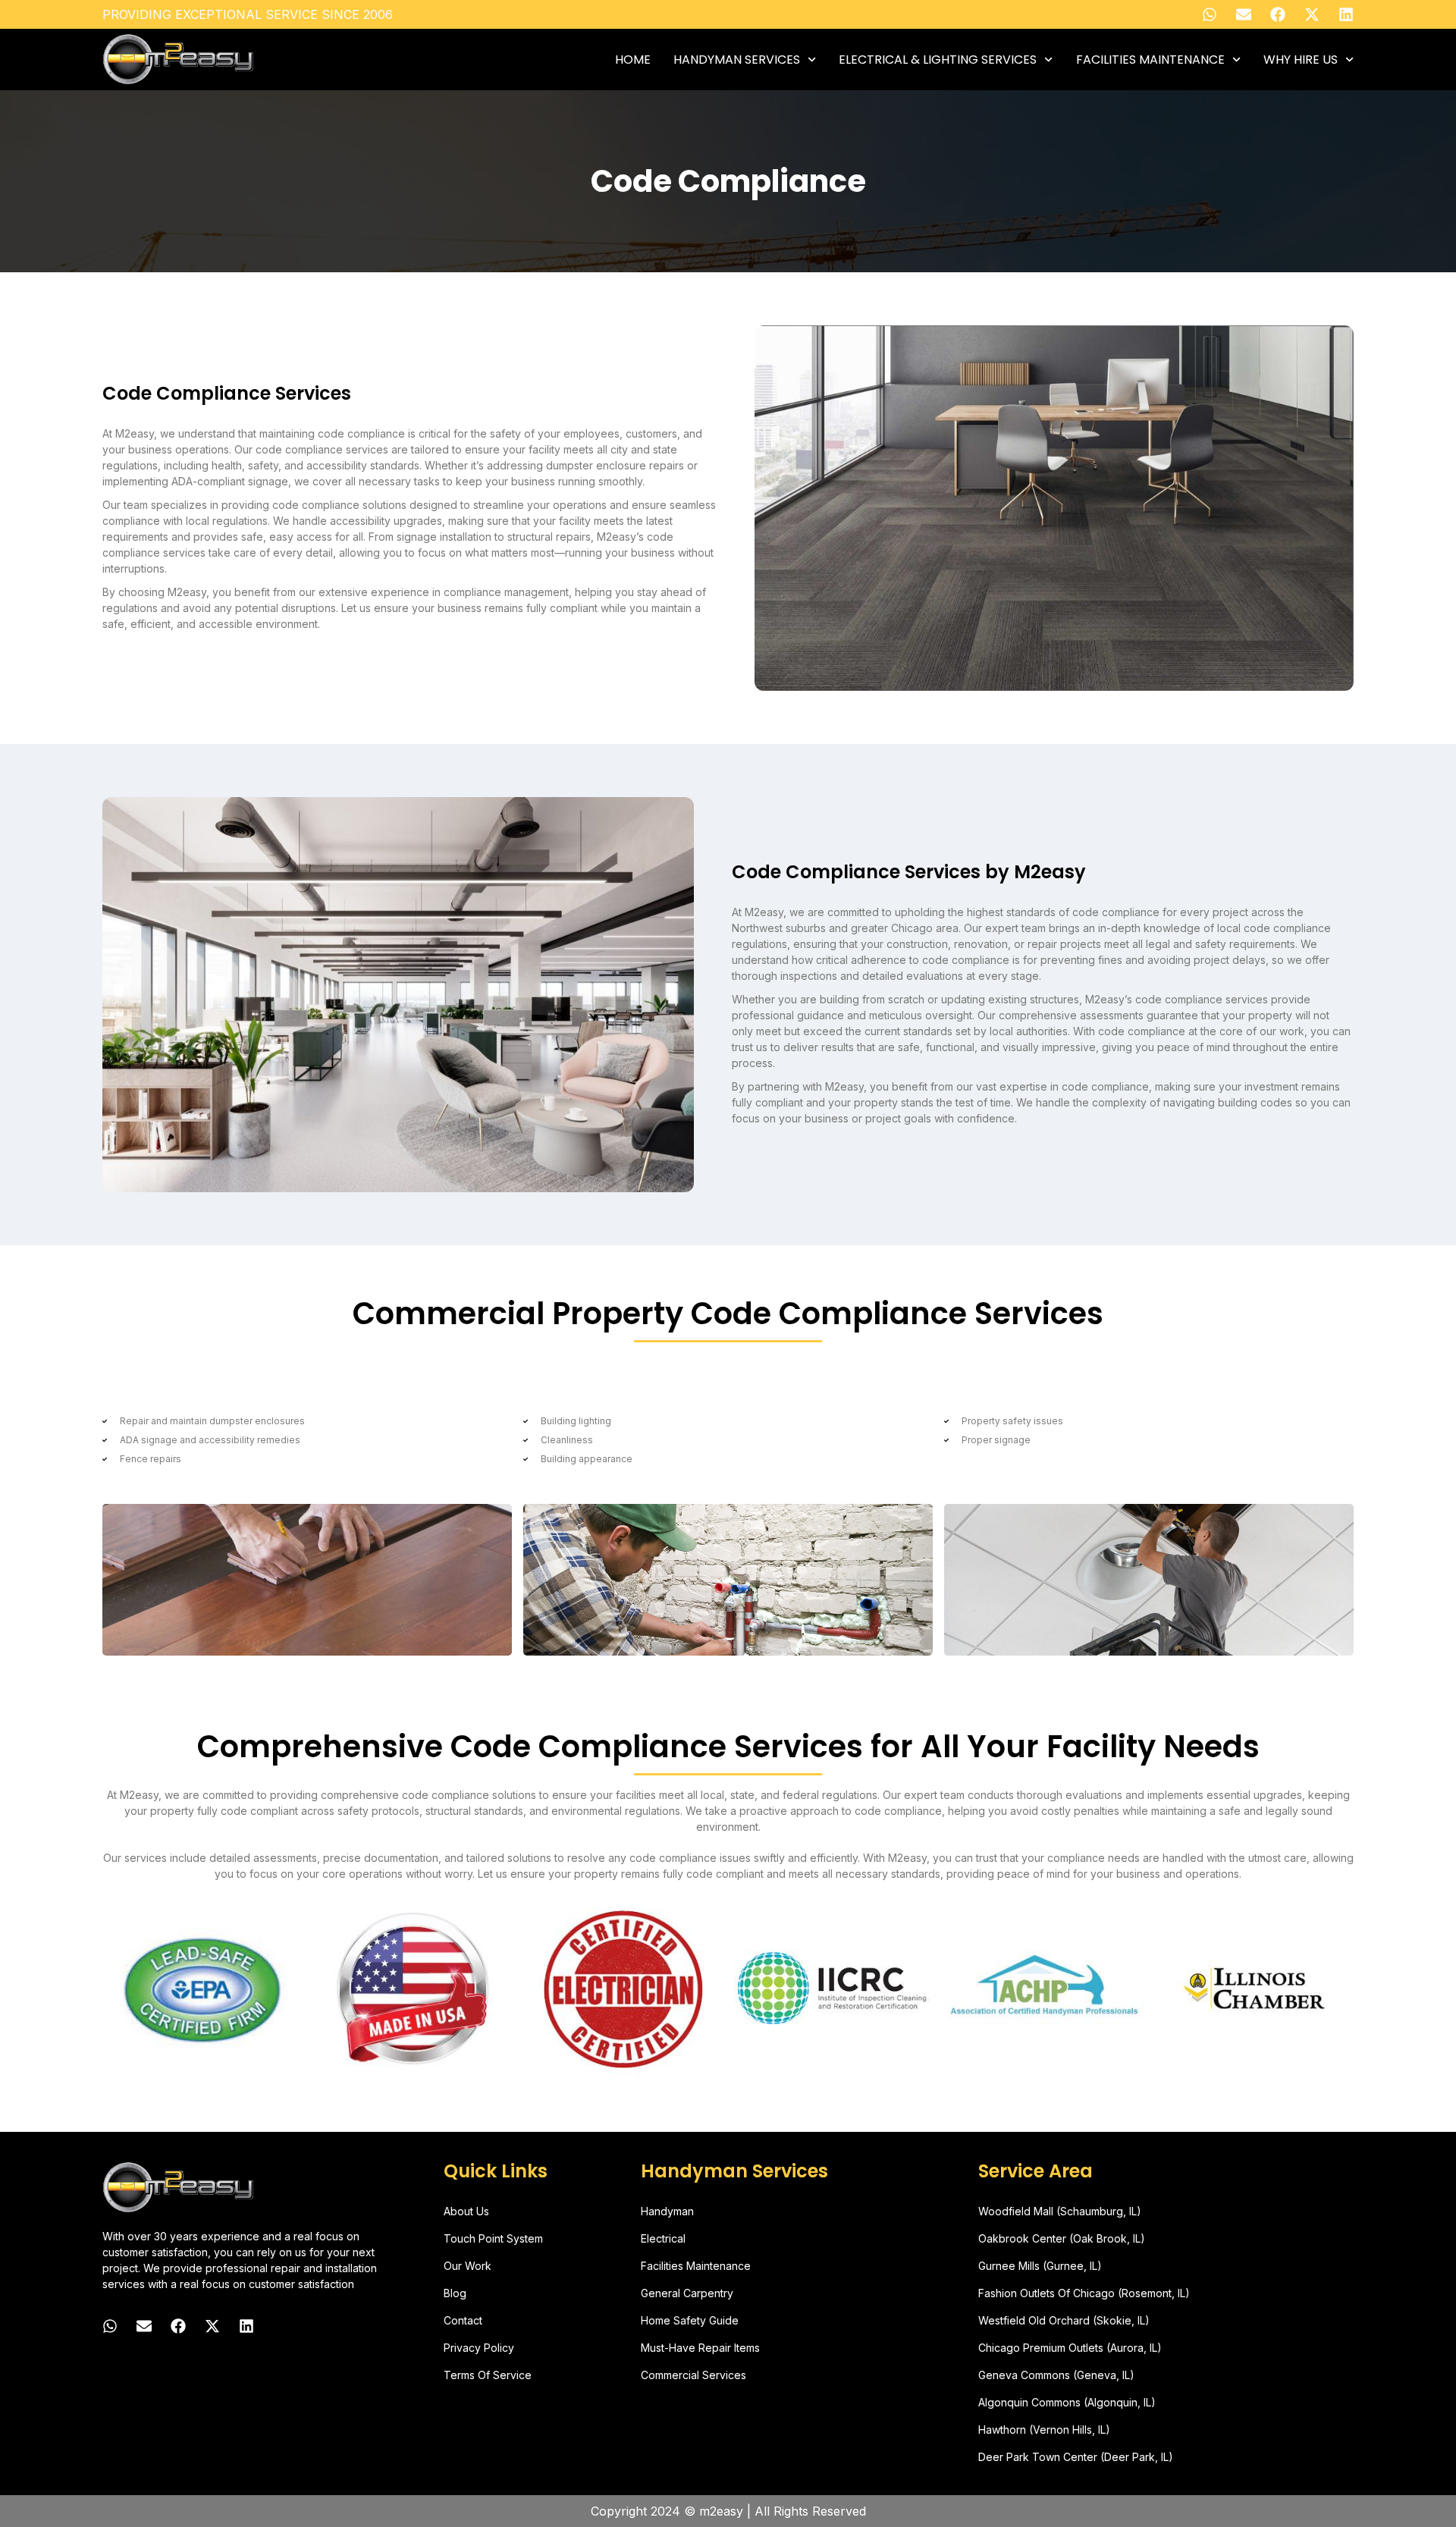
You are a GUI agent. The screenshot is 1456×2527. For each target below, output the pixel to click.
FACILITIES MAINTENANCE (1150, 60)
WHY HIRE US (1301, 60)
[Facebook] (1278, 14)
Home (633, 60)
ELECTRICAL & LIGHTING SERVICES (938, 60)
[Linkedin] (1346, 14)
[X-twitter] (1312, 14)
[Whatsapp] (1210, 14)
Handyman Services (737, 60)
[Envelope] (1244, 14)
